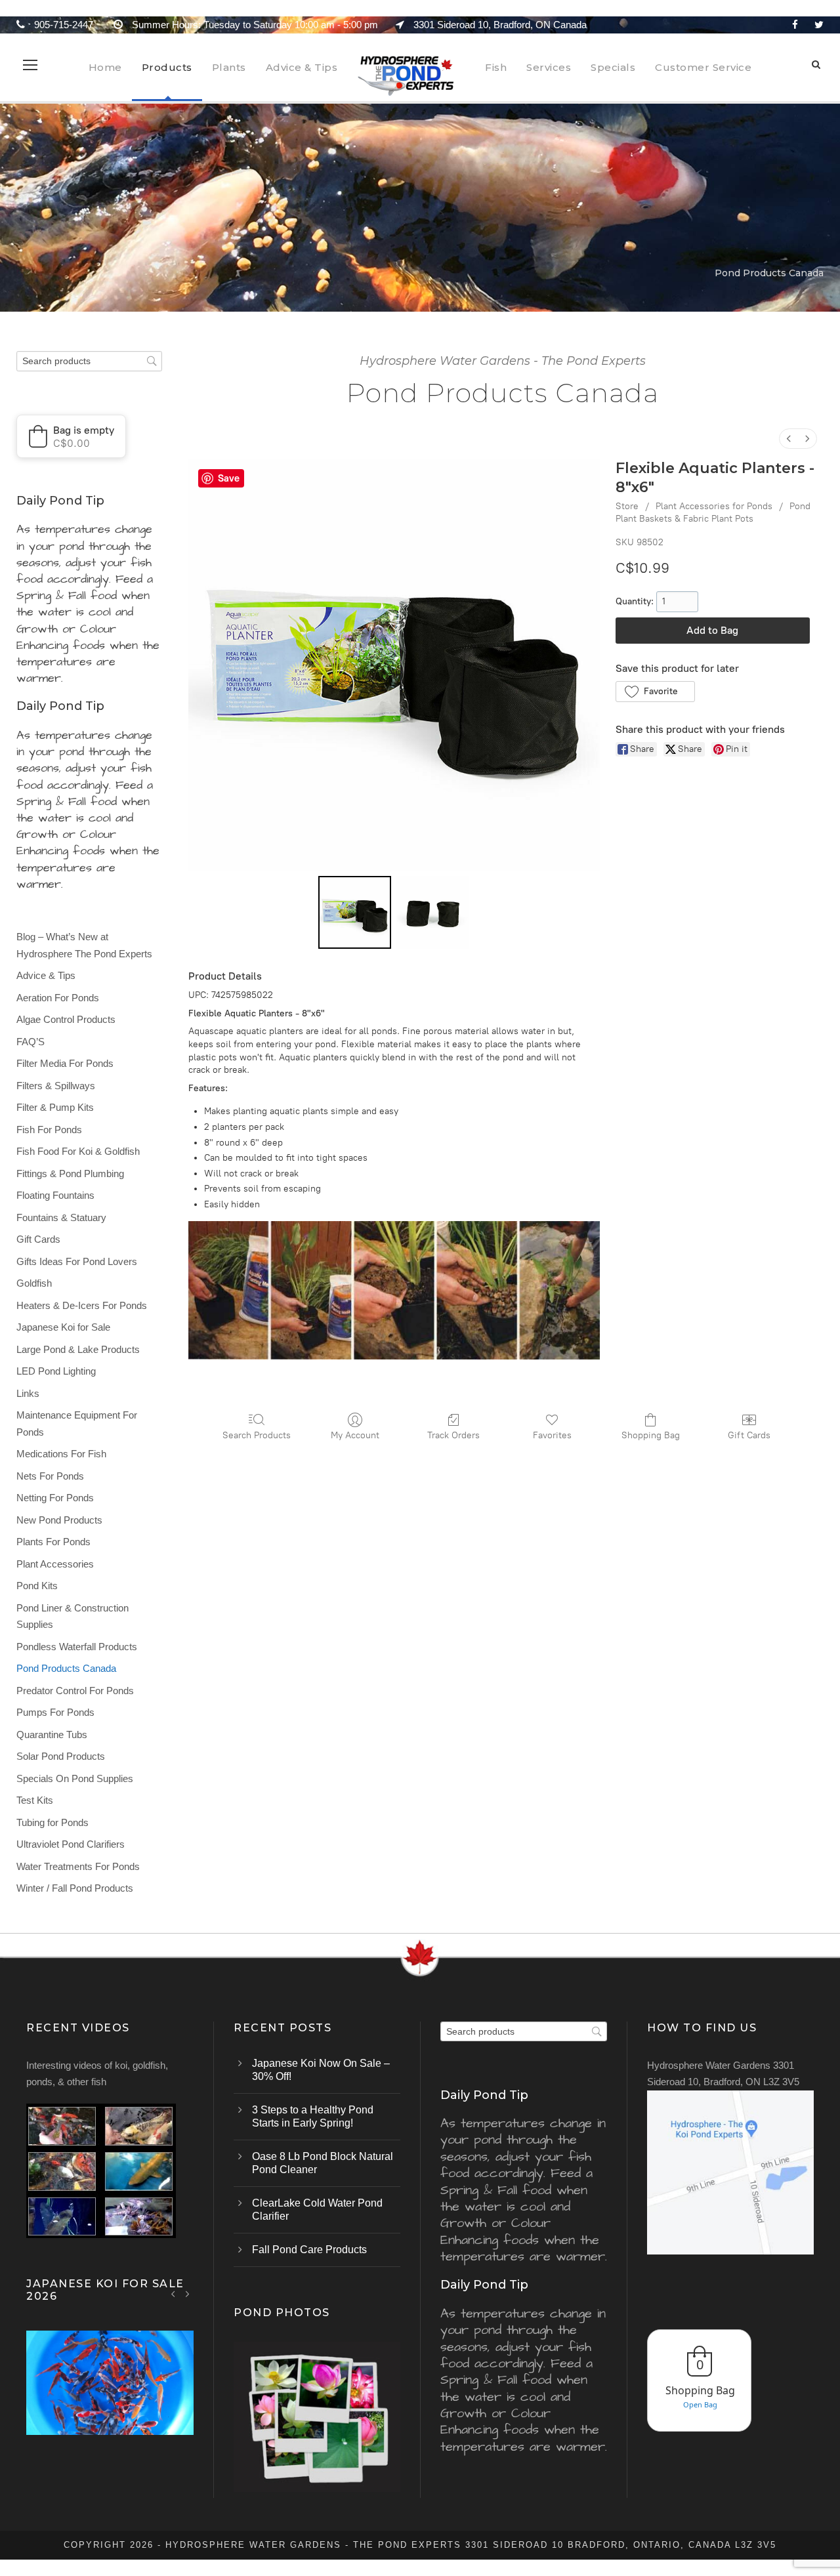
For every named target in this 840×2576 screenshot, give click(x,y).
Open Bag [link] (700, 2404)
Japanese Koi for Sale (63, 1327)
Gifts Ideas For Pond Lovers (77, 1261)
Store (627, 506)
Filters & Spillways (56, 1086)
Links (28, 1393)
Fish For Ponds (49, 1130)
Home (105, 67)
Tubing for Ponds (52, 1822)
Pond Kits (37, 1586)
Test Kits (35, 1800)
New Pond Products (59, 1520)
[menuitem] (789, 439)
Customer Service (703, 67)
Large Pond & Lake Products (78, 1349)
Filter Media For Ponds (65, 1063)
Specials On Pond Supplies (75, 1778)
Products (167, 67)
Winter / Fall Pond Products (75, 1888)
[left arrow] (174, 2294)
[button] (655, 692)
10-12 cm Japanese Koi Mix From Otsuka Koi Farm (110, 2400)
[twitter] (819, 25)
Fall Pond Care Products (309, 2250)
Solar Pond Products (61, 1756)
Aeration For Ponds (58, 998)
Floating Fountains (55, 1195)
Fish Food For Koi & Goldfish (78, 1151)
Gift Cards (749, 1435)
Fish (496, 67)
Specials (613, 67)
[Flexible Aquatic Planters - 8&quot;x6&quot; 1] (433, 912)
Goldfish (34, 1283)
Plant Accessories (55, 1564)
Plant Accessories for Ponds (714, 506)
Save (229, 478)
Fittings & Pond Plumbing (70, 1174)
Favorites (552, 1435)
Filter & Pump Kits (55, 1107)
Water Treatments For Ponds (78, 1866)
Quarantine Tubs (52, 1735)
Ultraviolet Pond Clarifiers (71, 1844)
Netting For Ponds (55, 1498)
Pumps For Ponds (55, 1712)
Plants (229, 67)
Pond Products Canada (66, 1668)
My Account (355, 1435)
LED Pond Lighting (56, 1371)
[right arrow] (187, 2294)
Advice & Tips (302, 67)
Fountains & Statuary (61, 1217)
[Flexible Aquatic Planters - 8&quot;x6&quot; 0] (355, 912)
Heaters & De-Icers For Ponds (82, 1305)
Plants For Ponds (53, 1542)
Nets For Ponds (50, 1476)
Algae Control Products (66, 1019)
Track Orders (453, 1435)
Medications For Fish (61, 1454)
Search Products (257, 1435)
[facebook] (795, 25)
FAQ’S (31, 1042)
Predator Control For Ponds (75, 1691)
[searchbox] (89, 361)
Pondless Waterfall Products (77, 1647)
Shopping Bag (651, 1435)
